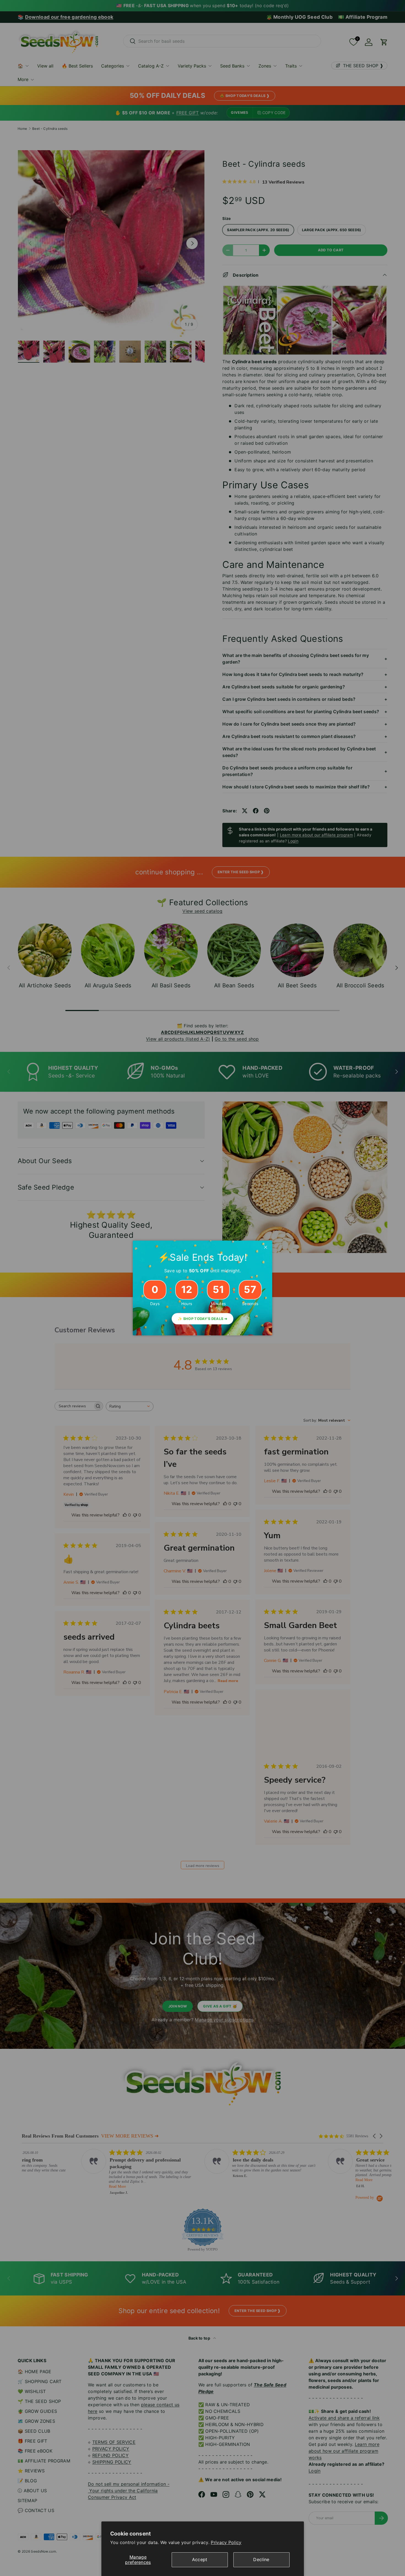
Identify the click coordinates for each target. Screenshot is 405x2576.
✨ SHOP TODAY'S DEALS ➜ (202, 1319)
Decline (261, 2559)
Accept (200, 2559)
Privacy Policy (226, 2542)
